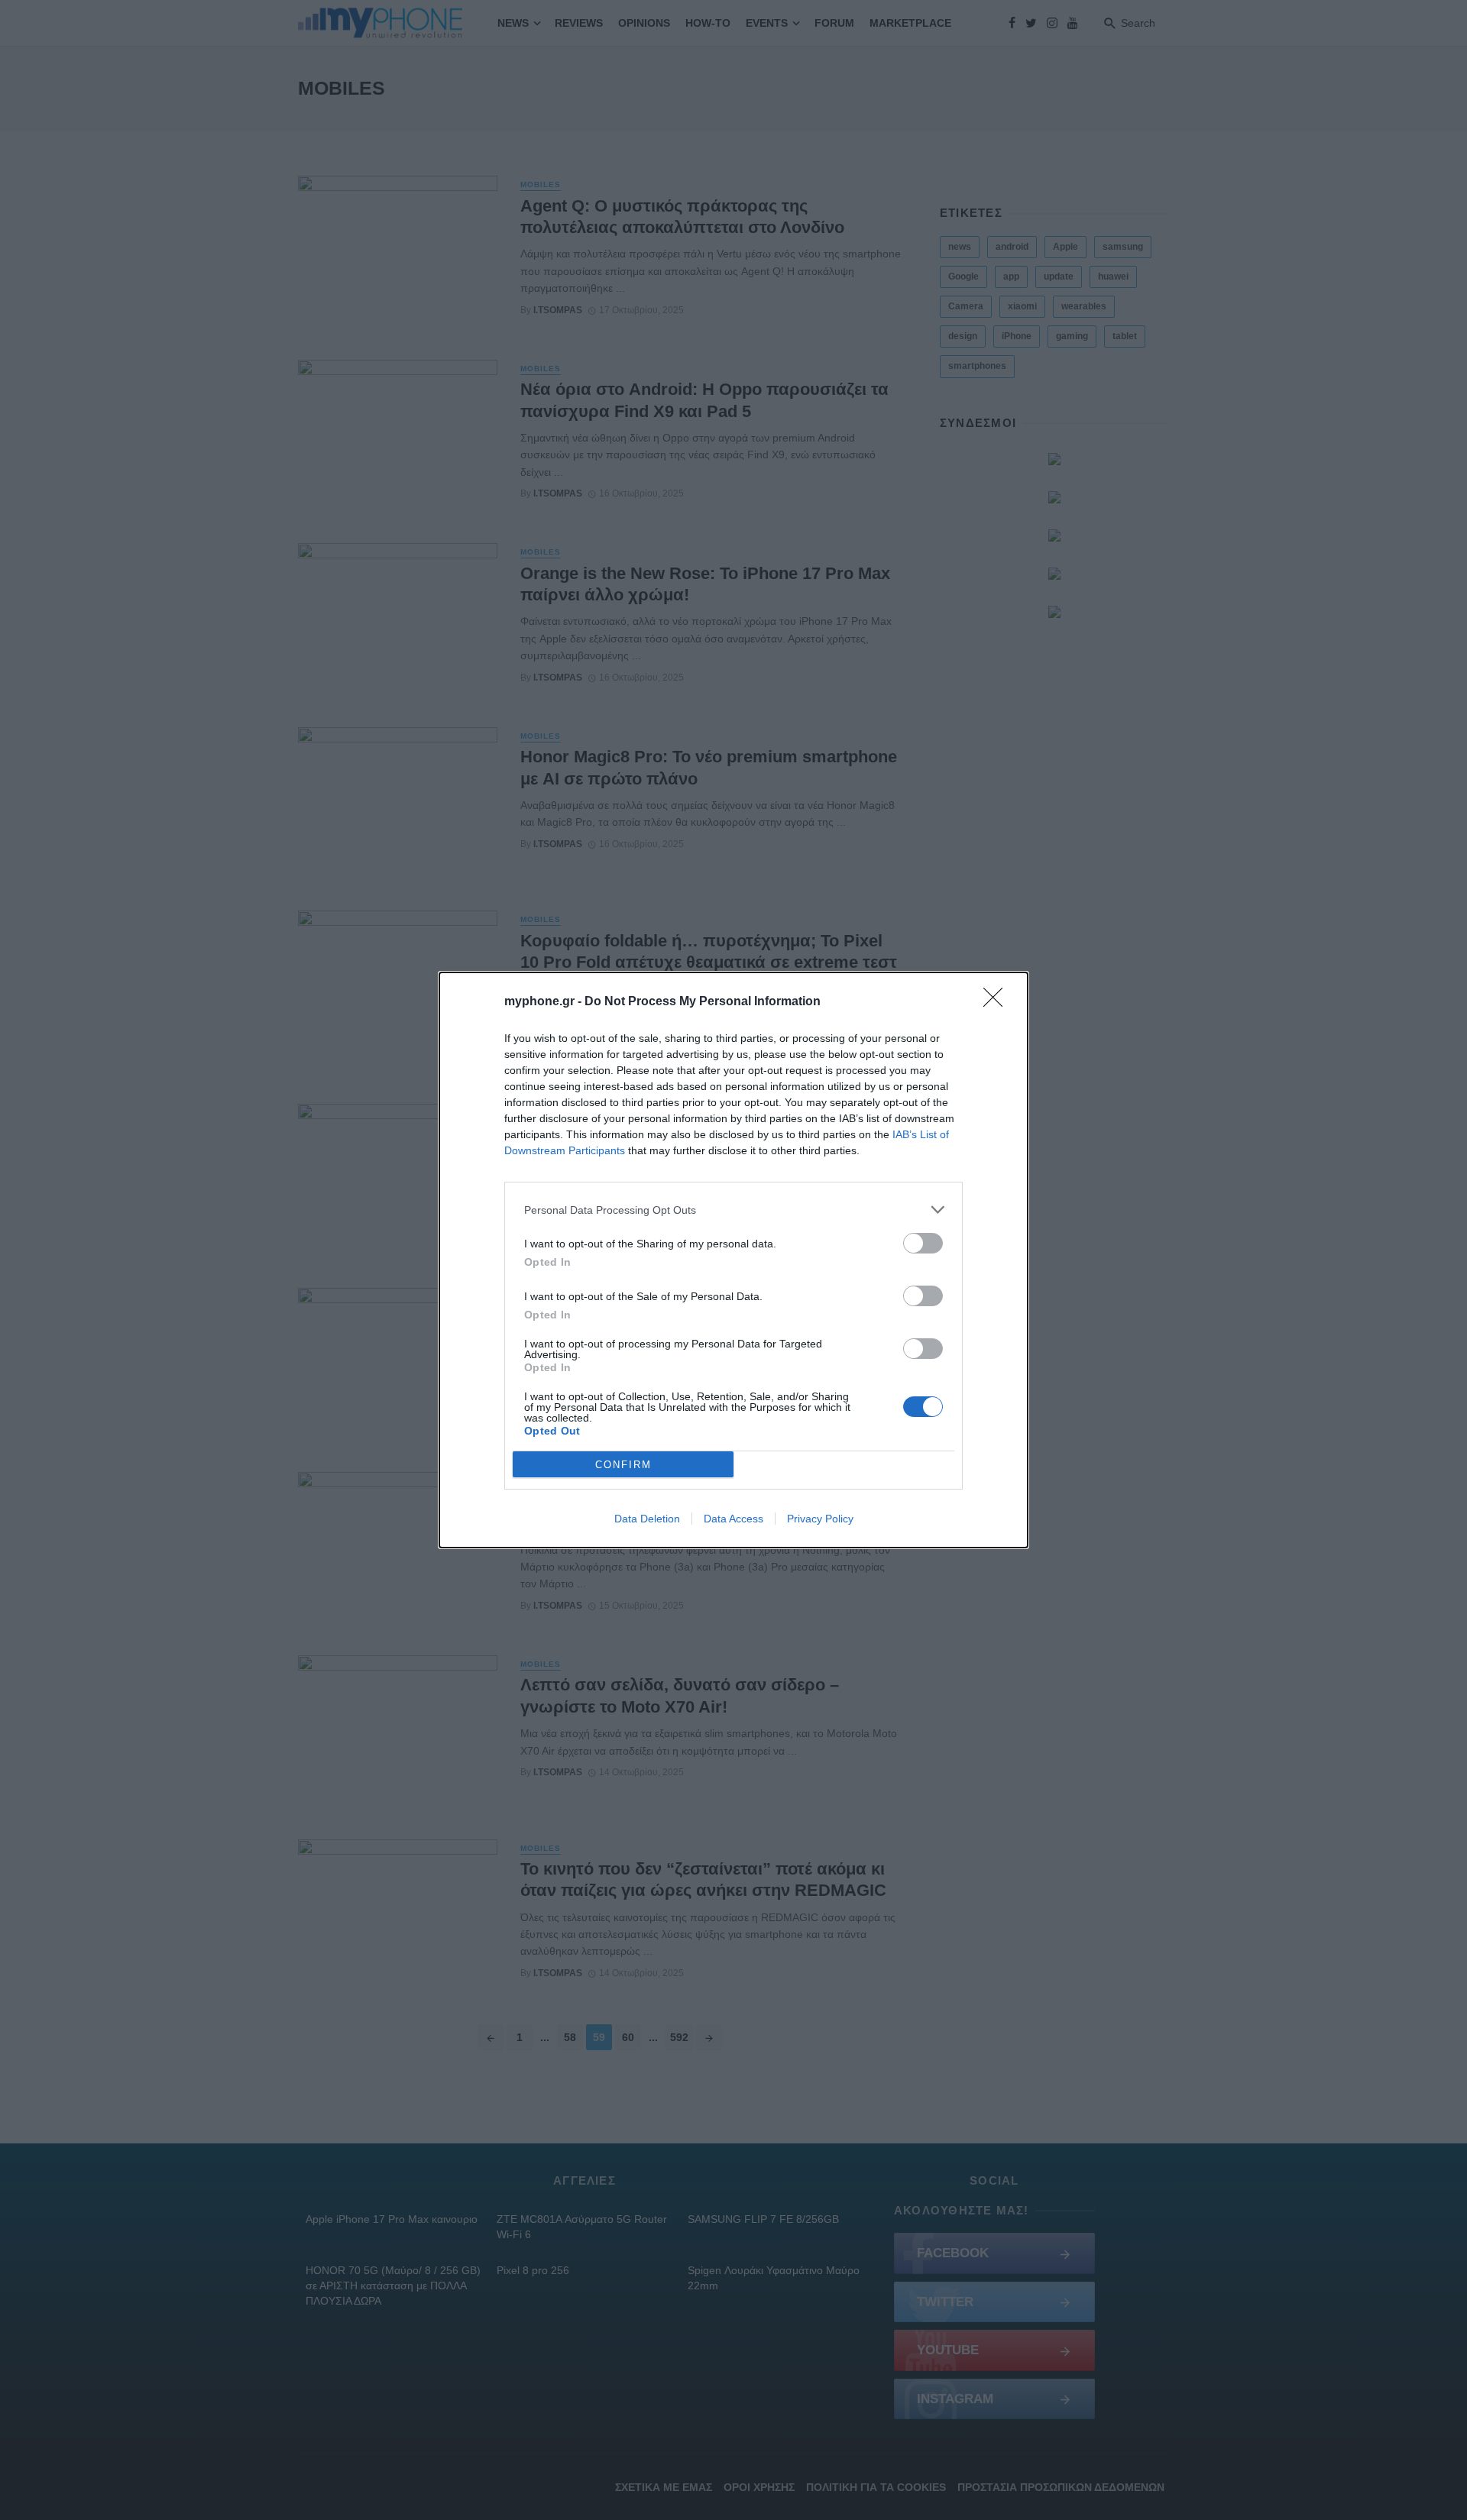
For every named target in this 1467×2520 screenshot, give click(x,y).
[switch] (923, 1243)
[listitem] (733, 1210)
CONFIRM (623, 1465)
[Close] (998, 1002)
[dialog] (733, 1260)
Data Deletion (647, 1519)
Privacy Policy (820, 1519)
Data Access (733, 1519)
